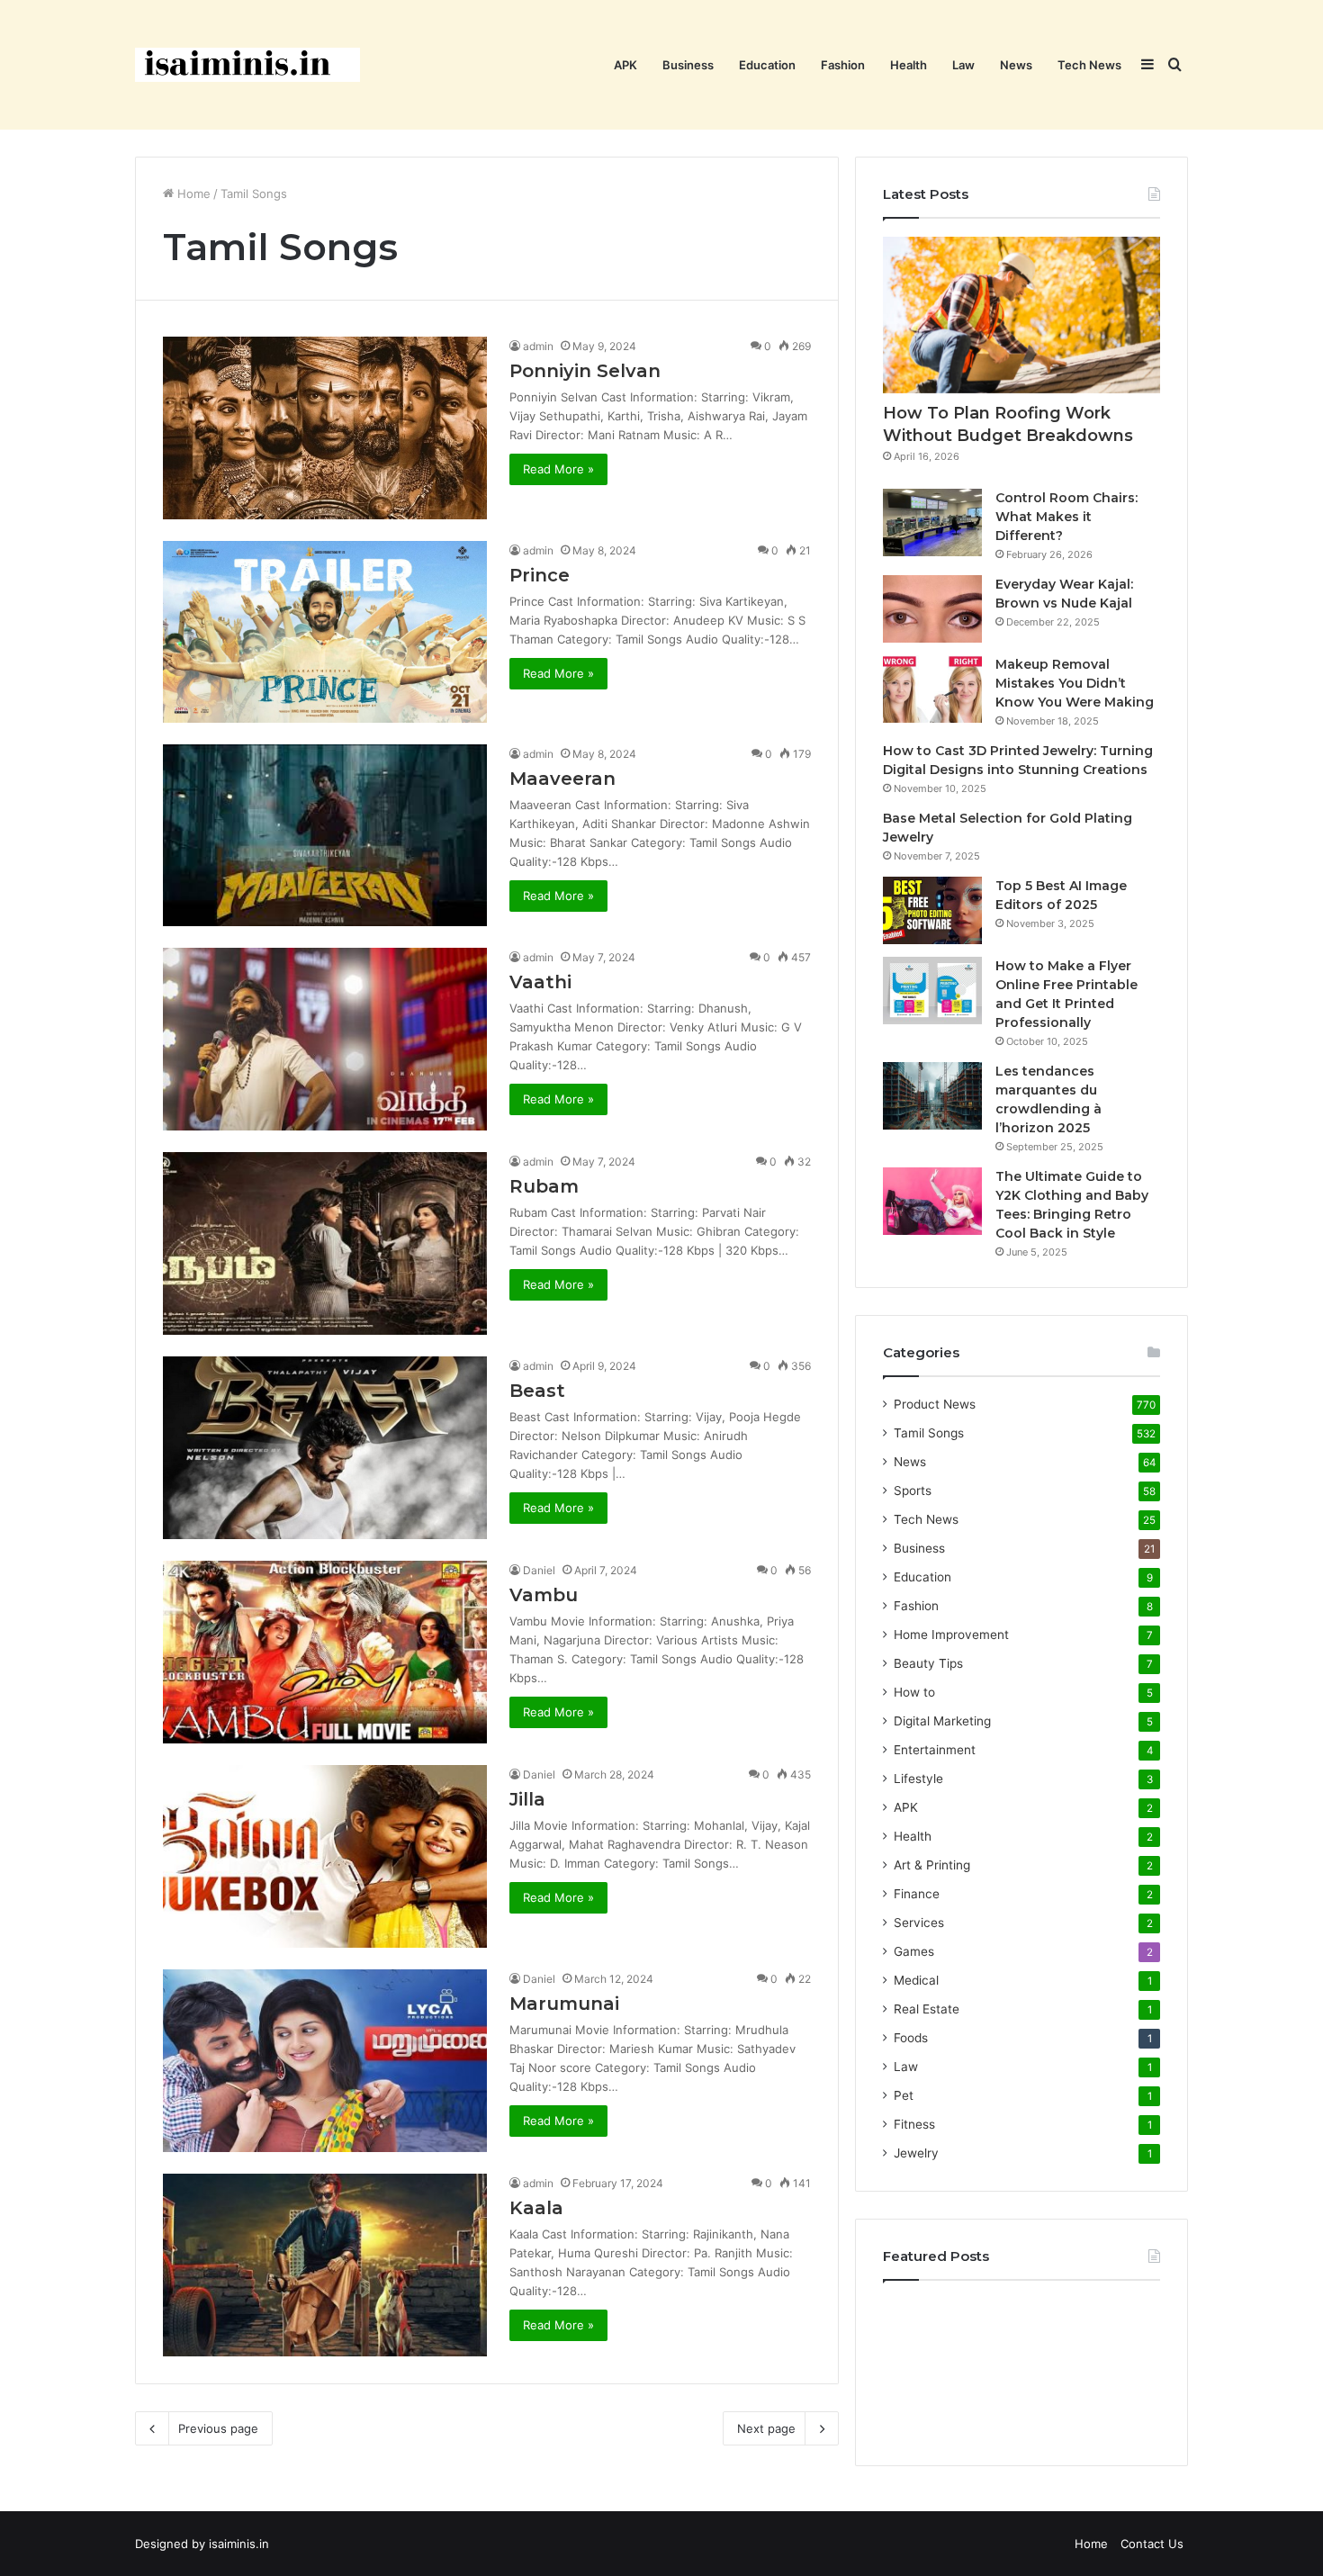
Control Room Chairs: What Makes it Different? (1066, 517)
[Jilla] (325, 1856)
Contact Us (1152, 2544)
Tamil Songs (929, 1433)
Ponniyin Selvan (585, 371)
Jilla (527, 1799)
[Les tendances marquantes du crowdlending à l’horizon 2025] (932, 1096)
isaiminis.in (239, 2544)
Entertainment (935, 1750)
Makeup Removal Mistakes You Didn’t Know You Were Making (1075, 683)
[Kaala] (325, 2265)
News (1016, 65)
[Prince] (325, 632)
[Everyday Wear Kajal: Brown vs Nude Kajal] (932, 609)
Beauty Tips (928, 1663)
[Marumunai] (325, 2061)
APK (625, 65)
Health (909, 65)
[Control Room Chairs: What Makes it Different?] (932, 522)
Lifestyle (918, 1779)
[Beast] (325, 1448)
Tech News (1089, 65)
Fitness (914, 2124)
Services (919, 1923)
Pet (904, 2095)
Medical (916, 1980)
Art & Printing (932, 1865)
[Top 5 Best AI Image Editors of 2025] (932, 910)
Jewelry (916, 2153)
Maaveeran (562, 779)
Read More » (558, 469)
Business (688, 65)
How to (914, 1692)
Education (767, 65)
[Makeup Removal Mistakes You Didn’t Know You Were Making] (932, 689)
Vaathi (540, 982)
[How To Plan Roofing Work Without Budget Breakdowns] (1021, 315)
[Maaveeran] (325, 835)
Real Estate (927, 2009)
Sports (913, 1491)
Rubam (544, 1186)
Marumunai (564, 2004)
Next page (766, 2428)
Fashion (843, 65)
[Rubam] (325, 1243)
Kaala (536, 2208)
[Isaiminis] (247, 65)
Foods (911, 2038)
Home (192, 194)
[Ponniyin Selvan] (325, 428)
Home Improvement (951, 1635)
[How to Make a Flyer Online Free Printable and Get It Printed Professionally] (932, 991)
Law (963, 65)
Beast (537, 1391)
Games (914, 1951)
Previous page (218, 2428)
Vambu (544, 1595)
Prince (540, 575)
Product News (935, 1404)
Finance (917, 1894)
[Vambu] (325, 1652)
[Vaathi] (325, 1039)
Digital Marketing (942, 1721)
